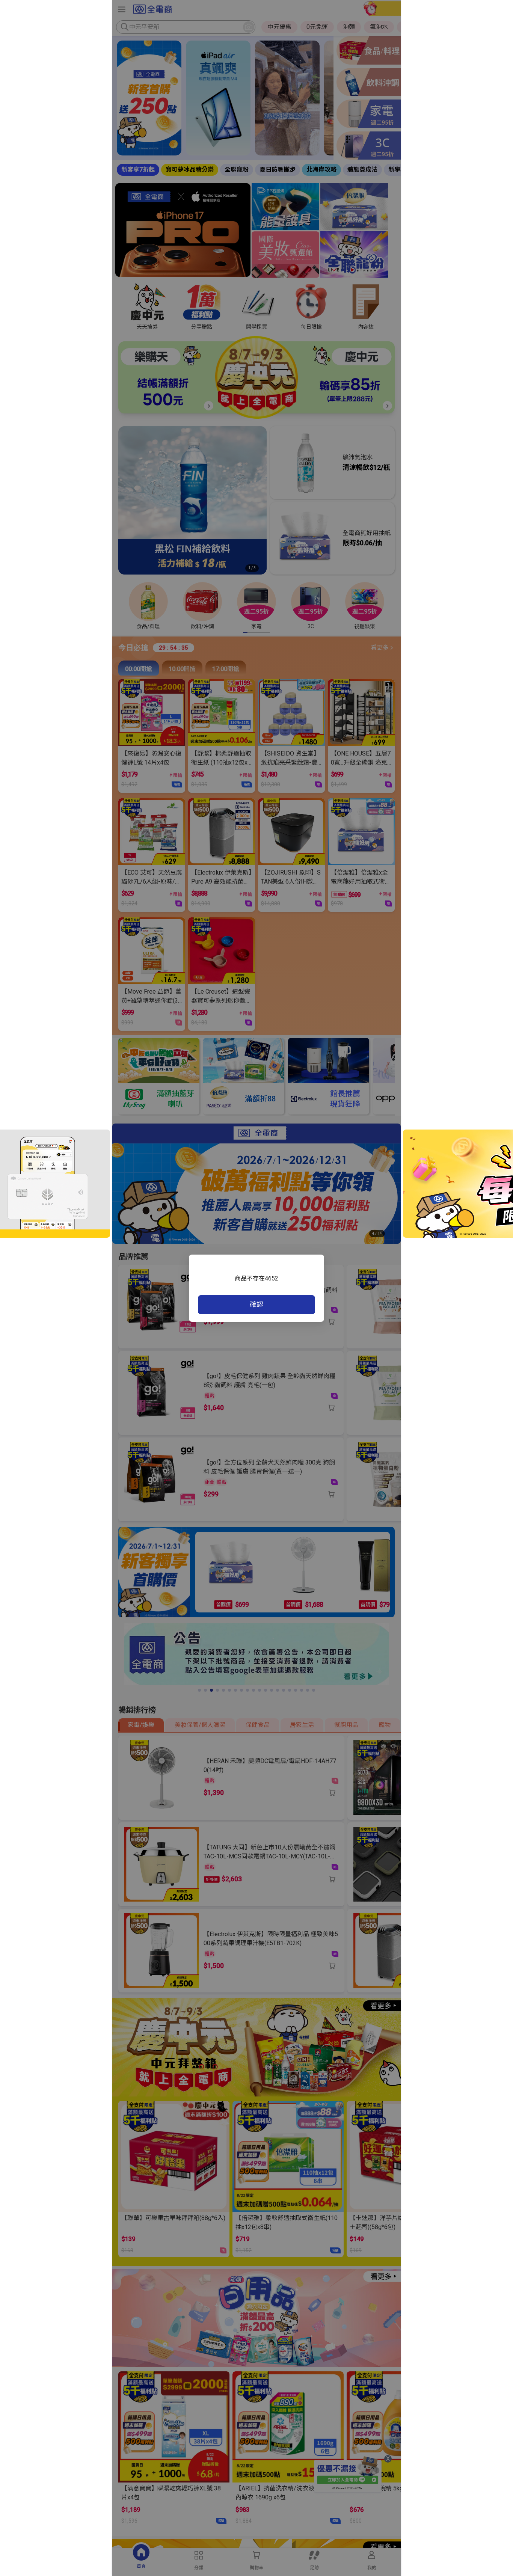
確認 (256, 1304)
